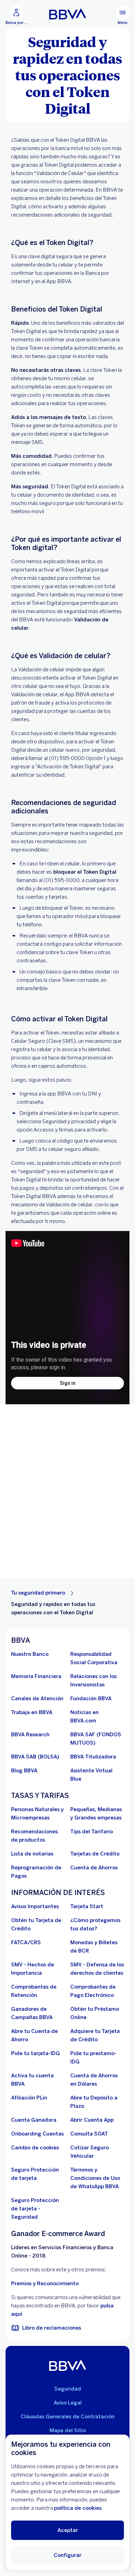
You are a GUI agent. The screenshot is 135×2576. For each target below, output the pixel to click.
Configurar (67, 2555)
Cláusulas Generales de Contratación (67, 2417)
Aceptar (68, 2530)
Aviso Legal (68, 2403)
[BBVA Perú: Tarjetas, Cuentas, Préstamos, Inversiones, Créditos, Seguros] (68, 14)
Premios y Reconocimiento (45, 2284)
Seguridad (68, 2389)
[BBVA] (68, 2365)
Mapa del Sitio (68, 2430)
